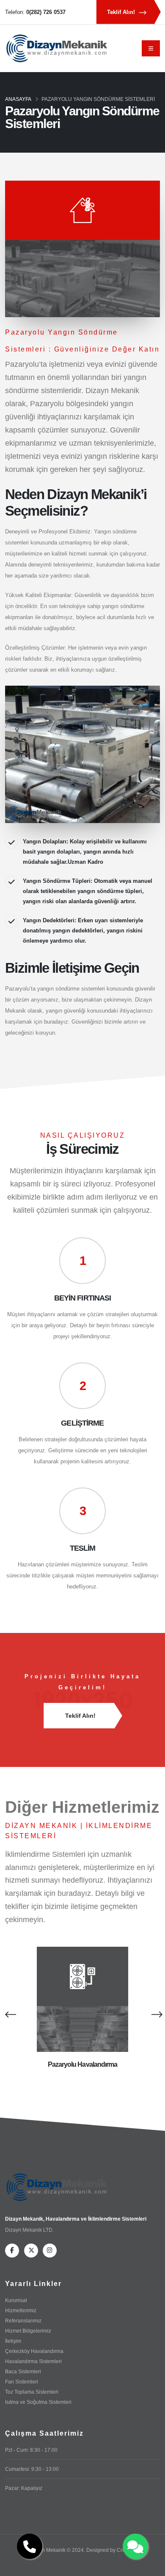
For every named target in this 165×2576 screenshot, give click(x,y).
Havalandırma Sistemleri (33, 2361)
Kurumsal (16, 2300)
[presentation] (9, 2014)
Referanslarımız (23, 2321)
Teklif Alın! (122, 12)
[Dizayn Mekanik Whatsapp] (135, 2546)
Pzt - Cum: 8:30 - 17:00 (31, 2450)
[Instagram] (50, 2251)
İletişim (13, 2341)
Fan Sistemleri (22, 2382)
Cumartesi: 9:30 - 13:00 (32, 2469)
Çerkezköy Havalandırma (34, 2351)
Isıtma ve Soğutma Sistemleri (38, 2402)
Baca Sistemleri (23, 2371)
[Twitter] (31, 2251)
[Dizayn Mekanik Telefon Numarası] (30, 2546)
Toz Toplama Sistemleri (32, 2392)
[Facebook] (12, 2251)
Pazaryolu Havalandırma (83, 2064)
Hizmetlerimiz (21, 2310)
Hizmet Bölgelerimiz (28, 2331)
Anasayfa (18, 99)
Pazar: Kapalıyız (24, 2488)
